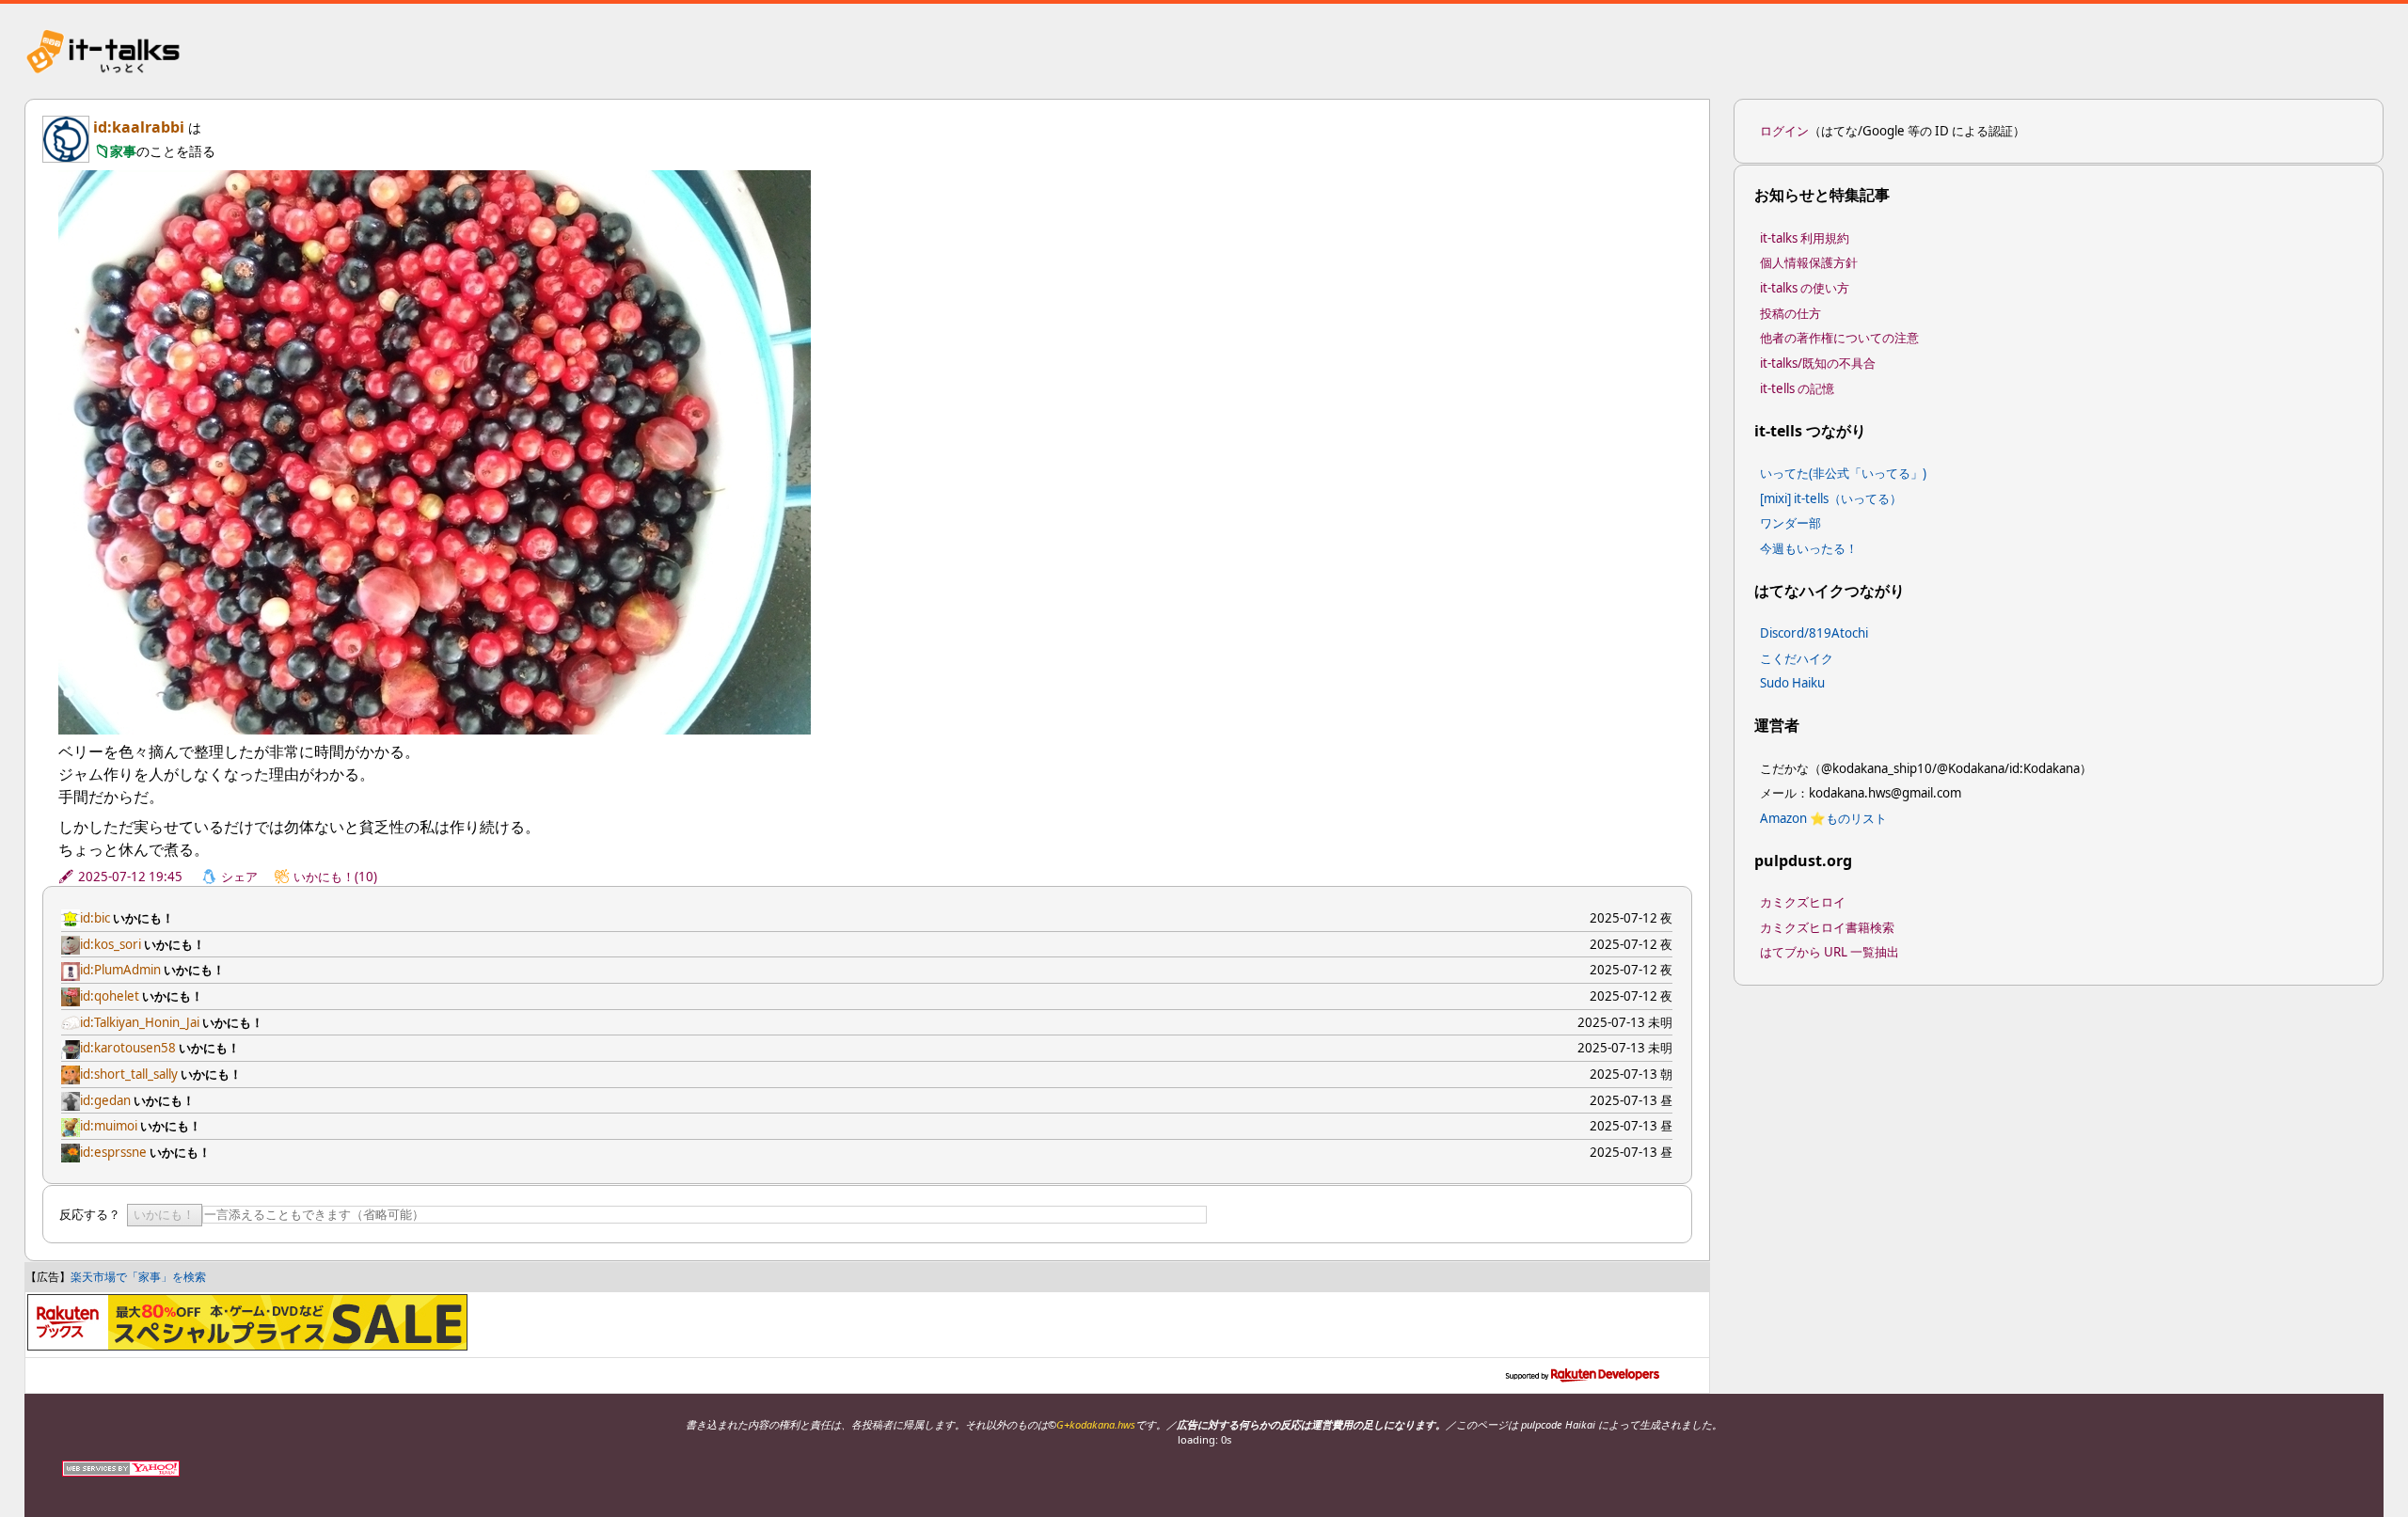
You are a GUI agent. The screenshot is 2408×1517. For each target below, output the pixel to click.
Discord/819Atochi (1814, 633)
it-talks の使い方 (1805, 288)
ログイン (1784, 131)
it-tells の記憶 (1797, 388)
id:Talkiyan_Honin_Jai (140, 1022)
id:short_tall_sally (129, 1074)
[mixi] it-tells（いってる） (1831, 498)
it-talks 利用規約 (1805, 238)
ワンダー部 (1790, 523)
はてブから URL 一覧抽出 (1830, 952)
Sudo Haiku (1792, 683)
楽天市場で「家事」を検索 (138, 1277)
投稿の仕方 (1790, 313)
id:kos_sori (111, 944)
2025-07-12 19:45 (130, 877)
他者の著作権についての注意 (1839, 338)
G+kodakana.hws (1096, 1424)
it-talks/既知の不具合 (1818, 363)
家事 (123, 151)
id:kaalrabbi (139, 127)
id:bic (95, 918)
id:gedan (105, 1100)
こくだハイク (1797, 658)
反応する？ (90, 1214)
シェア (239, 877)
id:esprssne (113, 1152)
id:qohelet (110, 996)
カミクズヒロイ (1803, 902)
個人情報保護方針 (1809, 262)
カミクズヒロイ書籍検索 (1827, 927)
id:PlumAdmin (120, 970)
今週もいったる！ (1809, 548)
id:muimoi (109, 1126)
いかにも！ (164, 1215)
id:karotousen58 (128, 1048)
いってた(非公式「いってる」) (1843, 473)
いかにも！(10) (335, 877)
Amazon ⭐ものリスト (1823, 818)
